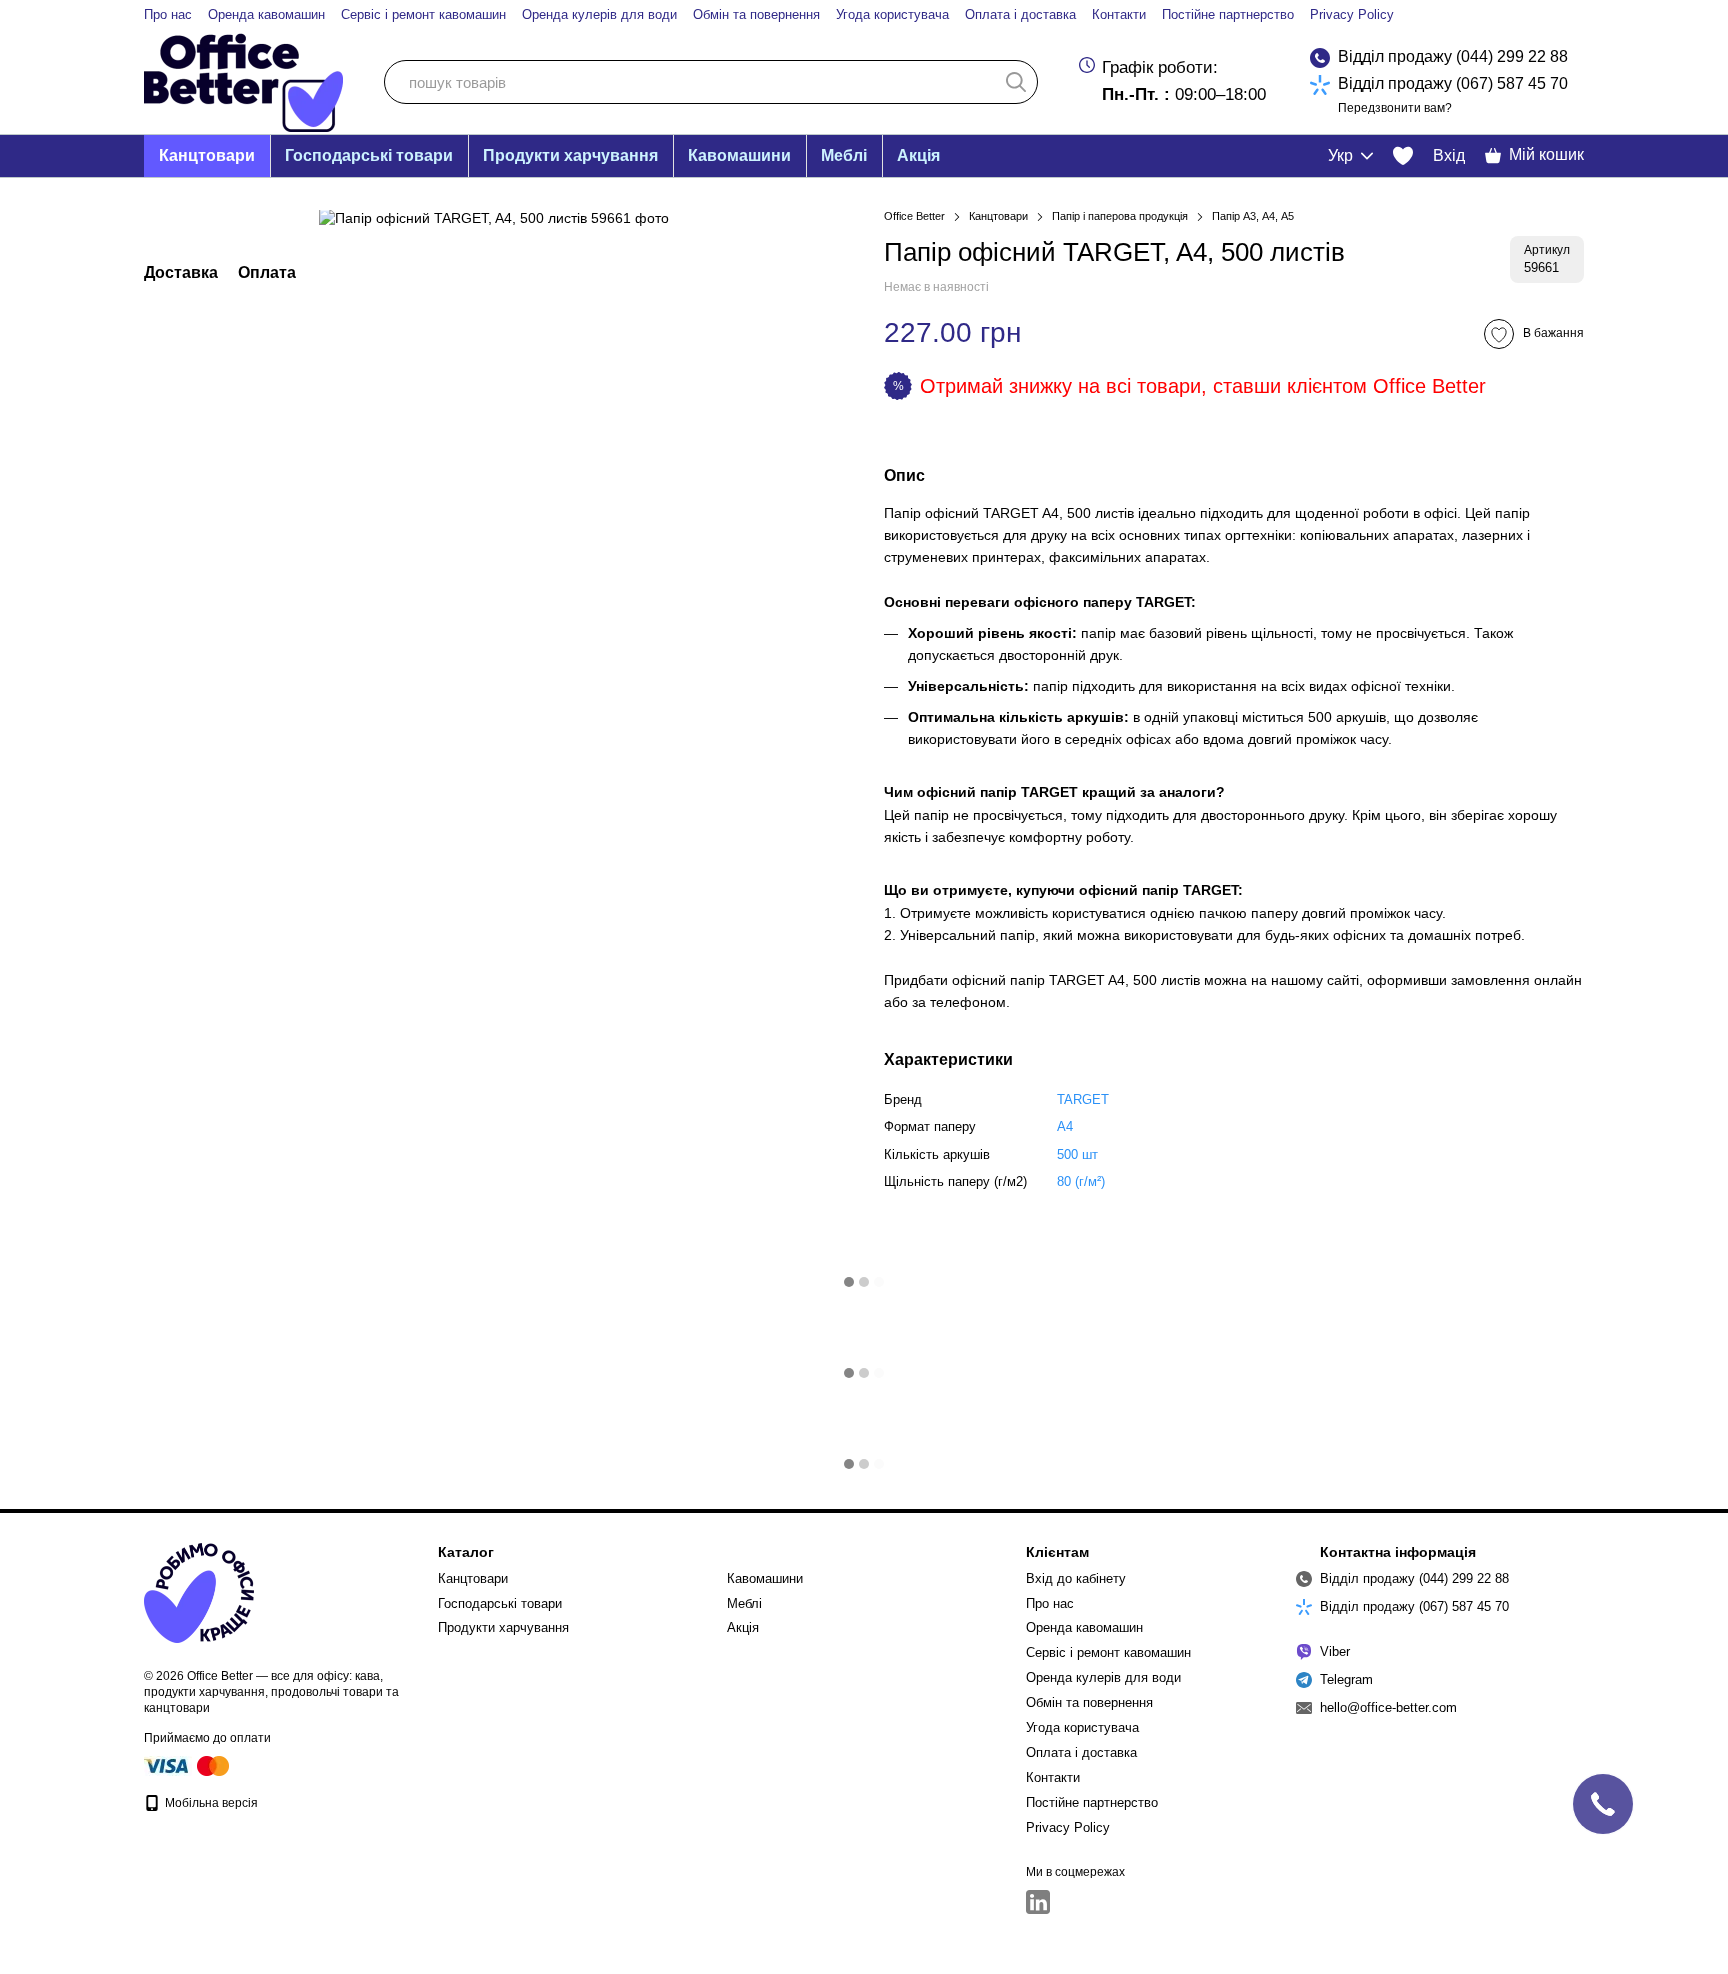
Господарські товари (369, 155)
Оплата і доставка (1020, 14)
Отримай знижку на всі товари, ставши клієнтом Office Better (1203, 386)
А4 (1065, 1126)
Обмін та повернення (756, 14)
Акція (918, 155)
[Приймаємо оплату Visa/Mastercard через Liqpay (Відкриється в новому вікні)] (188, 1765)
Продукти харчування (570, 155)
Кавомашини (739, 155)
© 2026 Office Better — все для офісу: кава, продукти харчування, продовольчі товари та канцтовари (271, 1692)
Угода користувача (892, 14)
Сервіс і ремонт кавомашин (423, 14)
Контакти (1119, 14)
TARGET (1083, 1099)
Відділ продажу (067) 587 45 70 (1453, 83)
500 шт (1077, 1154)
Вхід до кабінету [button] (1076, 1578)
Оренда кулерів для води (599, 14)
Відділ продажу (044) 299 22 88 (1453, 56)
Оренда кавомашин (266, 14)
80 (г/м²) (1081, 1181)
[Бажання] (1403, 156)
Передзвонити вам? (1395, 108)
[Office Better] (199, 1592)
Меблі (844, 155)
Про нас (168, 14)
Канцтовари (207, 155)
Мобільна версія (210, 1803)
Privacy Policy (1352, 14)
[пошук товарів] (1016, 82)
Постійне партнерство (1228, 14)
